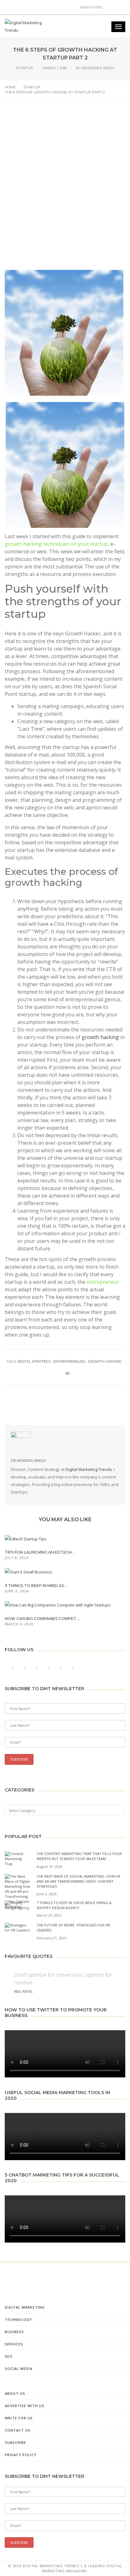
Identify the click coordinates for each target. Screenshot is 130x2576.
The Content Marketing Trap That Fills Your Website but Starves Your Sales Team (79, 1856)
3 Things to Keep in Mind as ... (36, 1586)
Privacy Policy (21, 2455)
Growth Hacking (105, 1361)
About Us (15, 2393)
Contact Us (18, 2430)
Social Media (19, 2369)
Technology (18, 2319)
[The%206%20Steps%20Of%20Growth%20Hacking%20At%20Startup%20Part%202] (33, 1404)
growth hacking (100, 1037)
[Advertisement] (65, 190)
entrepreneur (103, 1282)
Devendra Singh (98, 68)
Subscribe (15, 2442)
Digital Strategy (34, 1361)
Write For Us (19, 2418)
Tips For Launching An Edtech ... (40, 1552)
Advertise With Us (25, 2406)
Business (14, 2332)
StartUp (25, 68)
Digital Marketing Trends (89, 1469)
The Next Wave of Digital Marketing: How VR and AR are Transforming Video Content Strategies (78, 1881)
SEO (9, 2356)
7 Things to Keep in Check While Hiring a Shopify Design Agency (74, 1905)
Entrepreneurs (69, 1361)
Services (14, 2344)
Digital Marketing (25, 2307)
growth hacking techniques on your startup (56, 544)
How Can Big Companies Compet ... (42, 1619)
